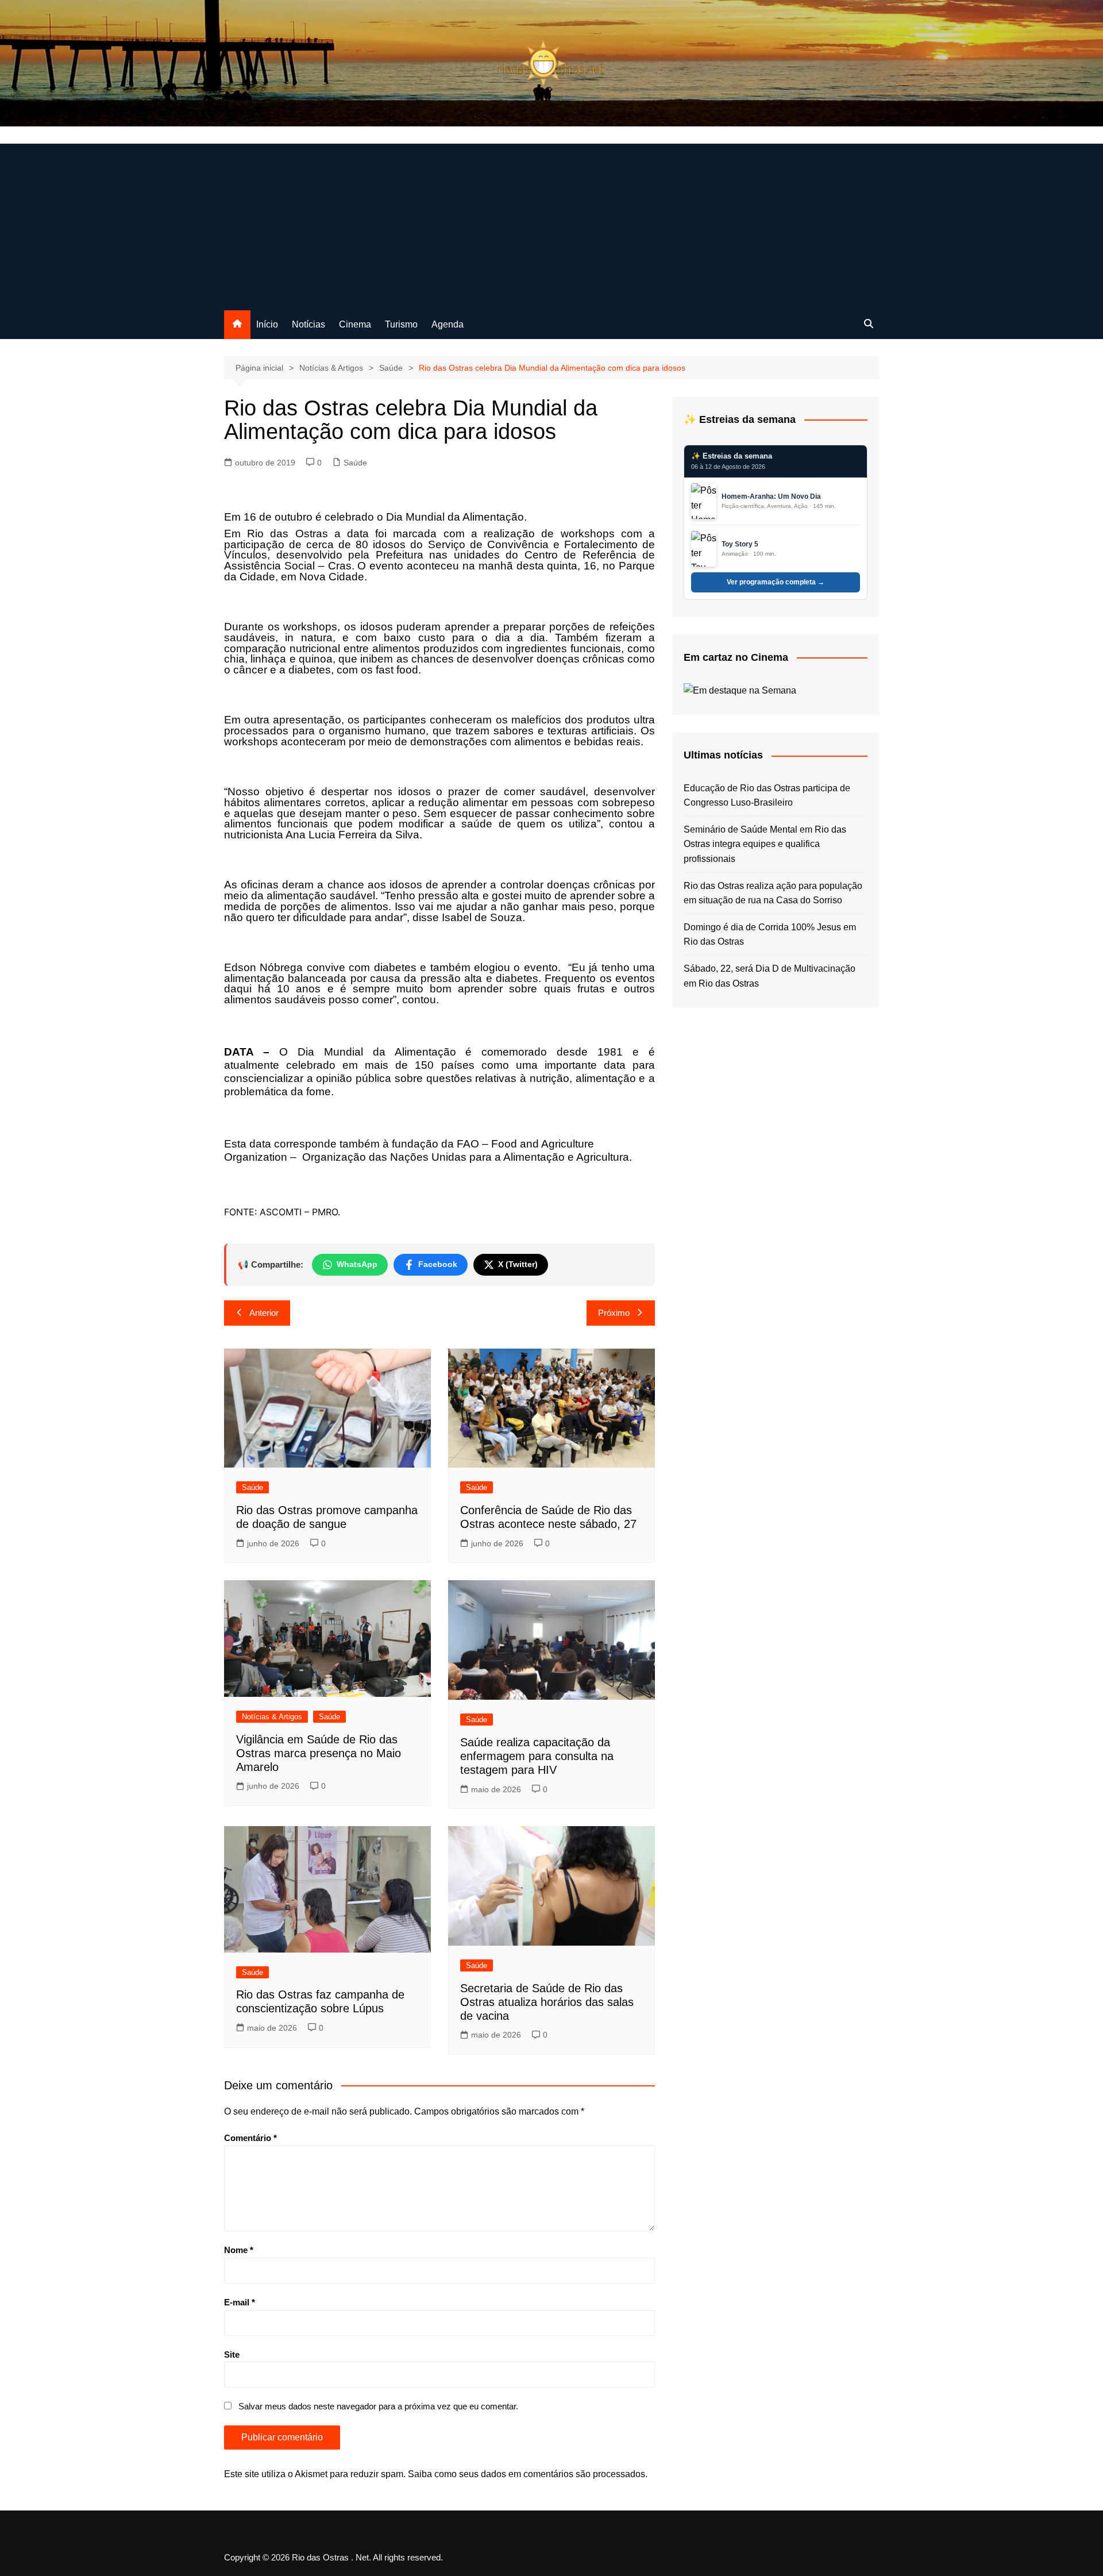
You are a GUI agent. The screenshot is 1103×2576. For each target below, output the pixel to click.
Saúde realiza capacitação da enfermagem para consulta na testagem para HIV (537, 1756)
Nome (239, 2250)
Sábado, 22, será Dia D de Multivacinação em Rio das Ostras (770, 976)
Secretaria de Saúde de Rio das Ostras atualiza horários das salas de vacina (547, 2002)
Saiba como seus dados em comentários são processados (527, 2474)
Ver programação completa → (776, 582)
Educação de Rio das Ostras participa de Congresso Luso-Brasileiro (767, 796)
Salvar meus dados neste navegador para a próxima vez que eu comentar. (378, 2406)
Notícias (308, 324)
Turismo (401, 324)
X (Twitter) (518, 1264)
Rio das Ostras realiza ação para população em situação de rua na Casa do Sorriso (773, 893)
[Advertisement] (551, 224)
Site (232, 2354)
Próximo (614, 1313)
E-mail (240, 2302)
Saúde (355, 463)
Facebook (438, 1264)
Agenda (448, 324)
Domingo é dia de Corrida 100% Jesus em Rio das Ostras (770, 935)
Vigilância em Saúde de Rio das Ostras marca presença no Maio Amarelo (319, 1753)
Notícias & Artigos (272, 1717)
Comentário (250, 2138)
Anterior (264, 1313)
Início (267, 324)
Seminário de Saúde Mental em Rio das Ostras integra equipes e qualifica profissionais (765, 844)
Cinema (355, 324)
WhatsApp (357, 1264)
